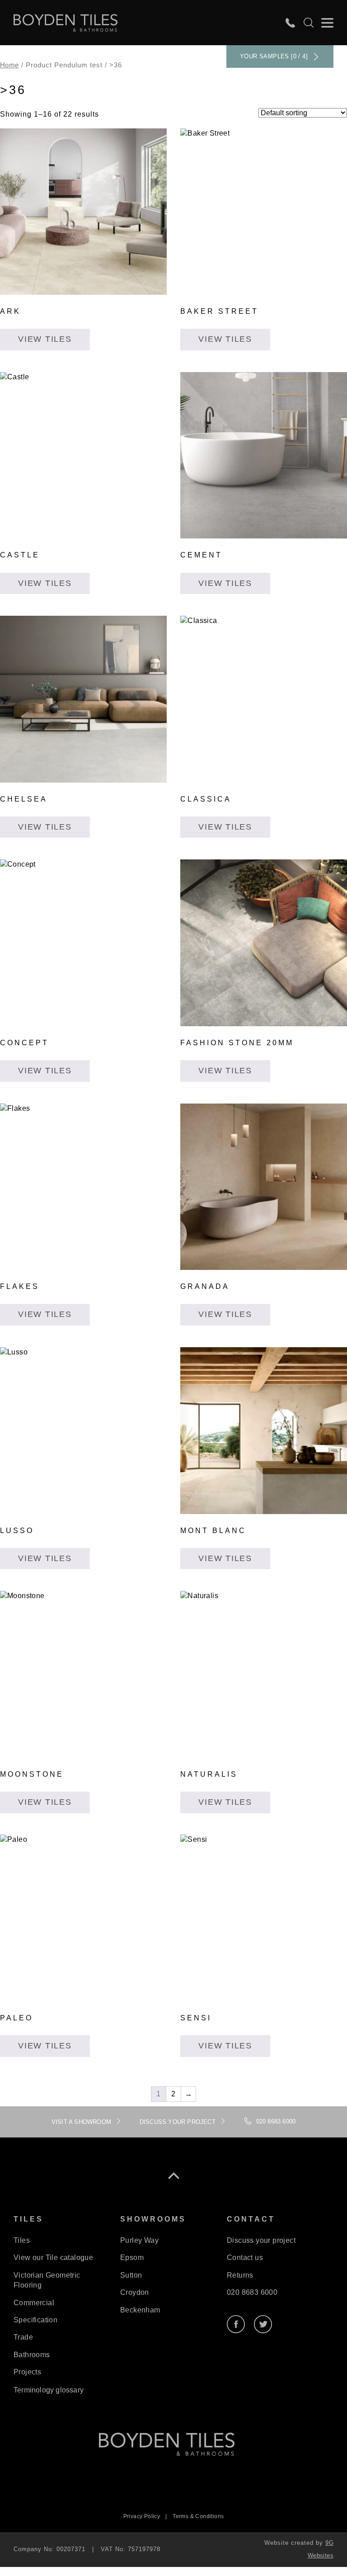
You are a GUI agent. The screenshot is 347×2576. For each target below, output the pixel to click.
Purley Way (139, 2240)
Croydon (135, 2292)
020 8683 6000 (252, 2292)
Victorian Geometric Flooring (47, 2280)
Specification (35, 2320)
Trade (23, 2337)
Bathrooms (32, 2355)
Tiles (22, 2240)
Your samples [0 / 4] (274, 56)
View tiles (45, 339)
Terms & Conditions (198, 2516)
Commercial (34, 2303)
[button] (327, 23)
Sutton (131, 2275)
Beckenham (140, 2310)
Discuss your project (261, 2240)
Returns (240, 2275)
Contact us (245, 2258)
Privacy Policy (142, 2516)
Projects (27, 2372)
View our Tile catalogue (53, 2258)
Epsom (132, 2258)
